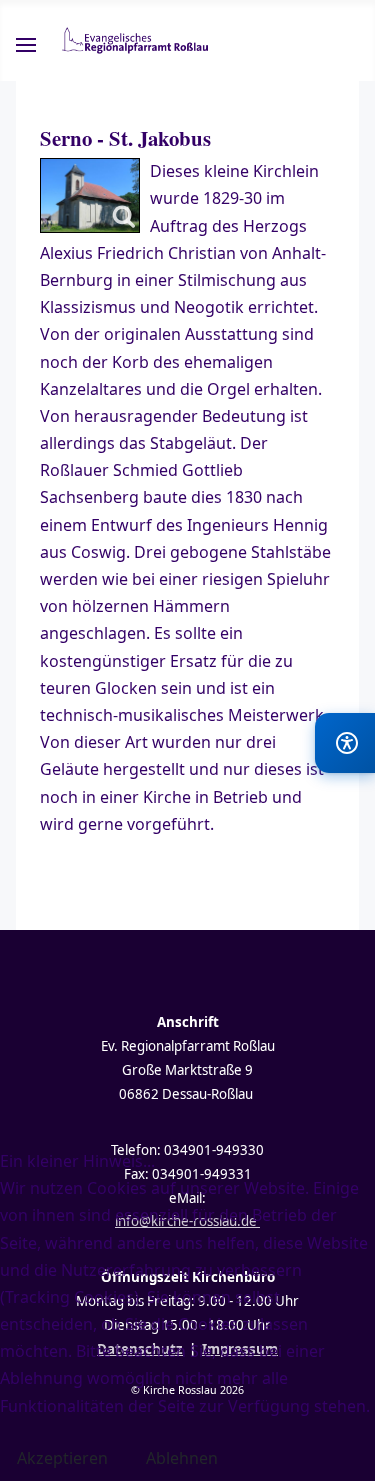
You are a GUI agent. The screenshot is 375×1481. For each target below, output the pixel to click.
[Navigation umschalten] (26, 48)
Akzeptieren (62, 1458)
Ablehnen (182, 1458)
